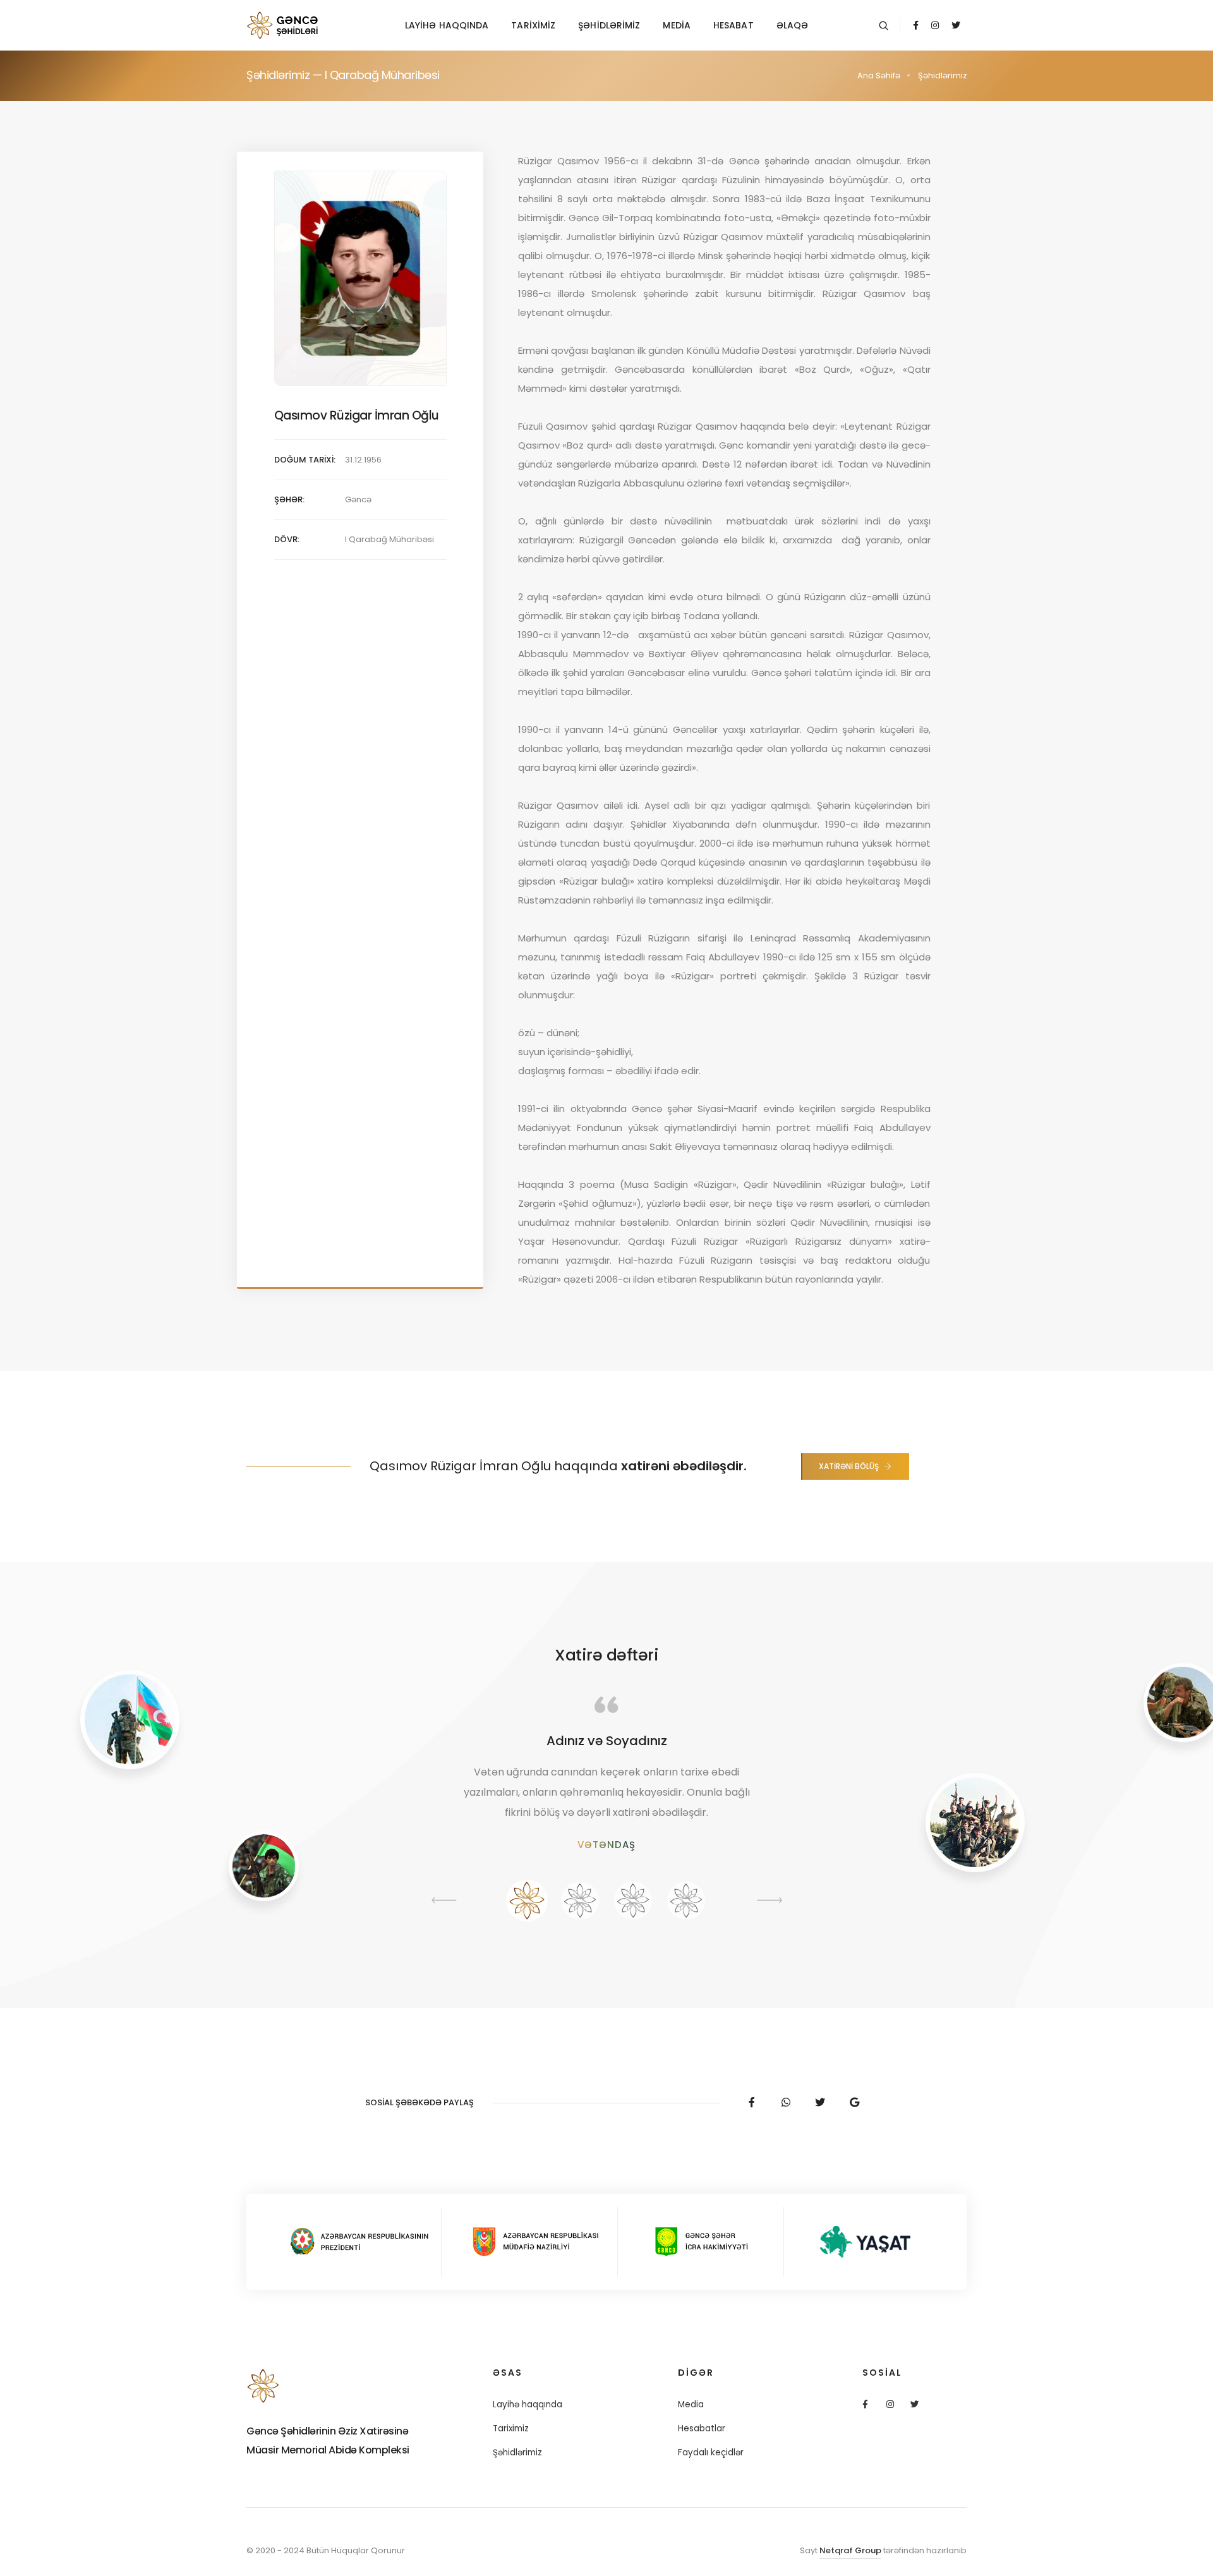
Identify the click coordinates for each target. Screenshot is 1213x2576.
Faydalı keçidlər (711, 2452)
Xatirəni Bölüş (849, 1466)
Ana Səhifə (879, 76)
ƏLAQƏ (793, 25)
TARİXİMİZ (533, 25)
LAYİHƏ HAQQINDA (447, 25)
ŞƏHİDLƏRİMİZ (609, 25)
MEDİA (677, 25)
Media (691, 2404)
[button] (527, 1901)
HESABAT (733, 25)
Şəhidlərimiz (517, 2452)
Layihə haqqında (528, 2404)
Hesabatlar (702, 2428)
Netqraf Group (850, 2550)
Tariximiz (511, 2428)
